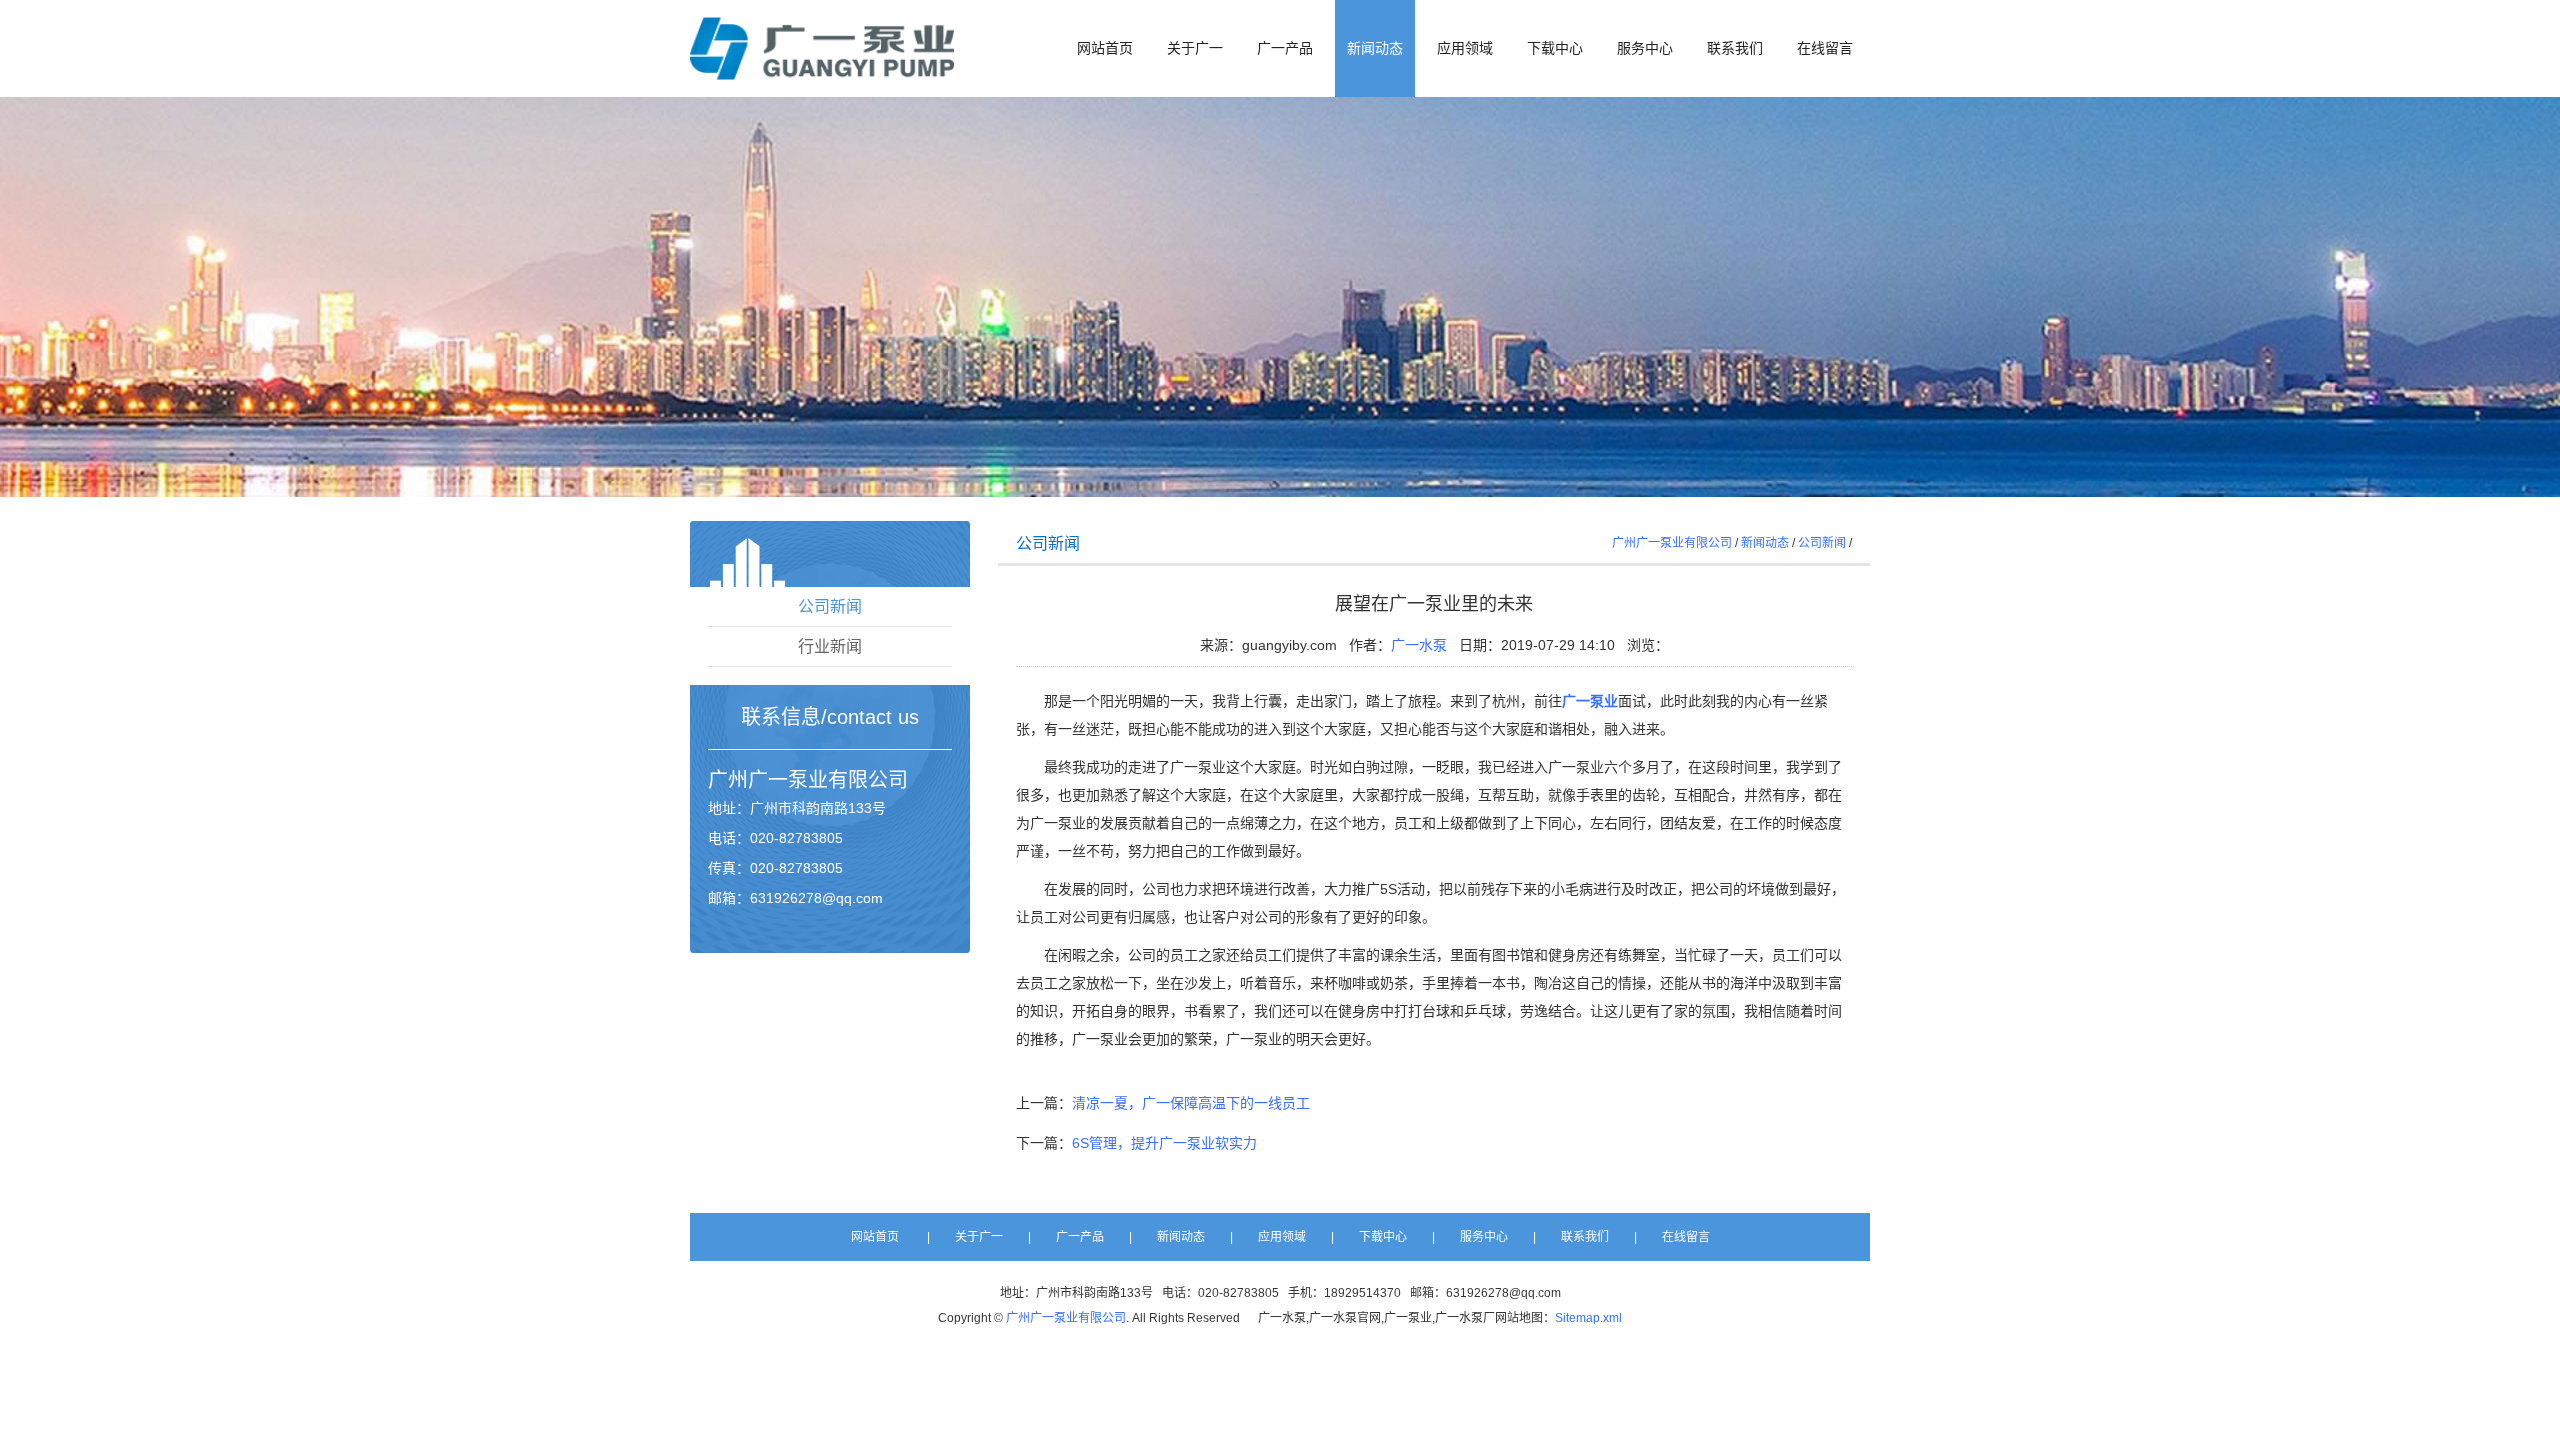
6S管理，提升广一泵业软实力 (1164, 1143)
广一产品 (1285, 48)
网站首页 (1105, 48)
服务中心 (1645, 48)
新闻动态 (1375, 48)
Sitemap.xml (1588, 1318)
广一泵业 (788, 780)
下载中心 (1555, 48)
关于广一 (1195, 48)
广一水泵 (1419, 645)
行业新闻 (830, 646)
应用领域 (1465, 48)
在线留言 (1825, 48)
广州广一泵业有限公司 (1672, 543)
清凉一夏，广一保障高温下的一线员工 (1191, 1103)
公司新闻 (830, 606)
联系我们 (1735, 48)
